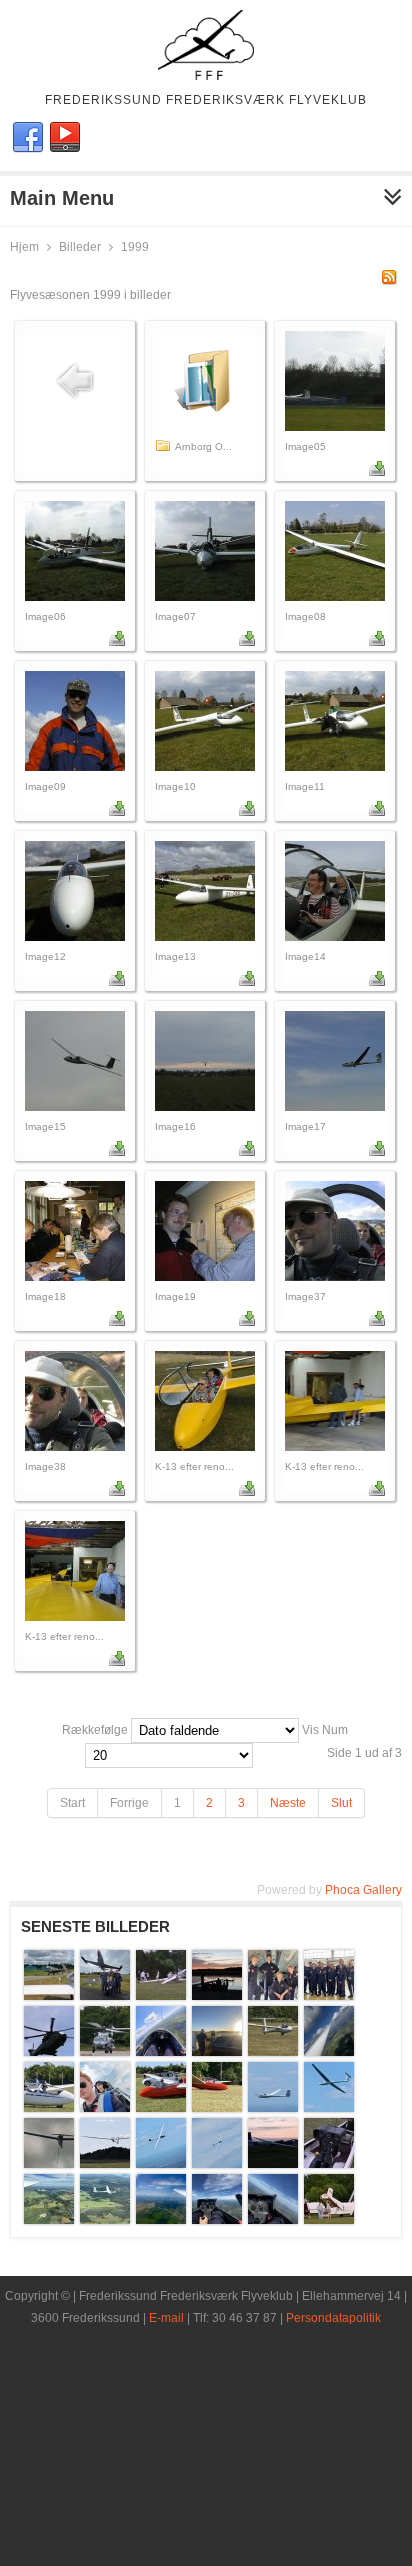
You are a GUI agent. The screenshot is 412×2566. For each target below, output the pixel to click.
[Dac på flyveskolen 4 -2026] (105, 2052)
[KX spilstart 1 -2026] (49, 2164)
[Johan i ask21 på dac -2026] (49, 2108)
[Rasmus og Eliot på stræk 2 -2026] (105, 2220)
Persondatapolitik (333, 2318)
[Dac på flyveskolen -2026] (273, 1996)
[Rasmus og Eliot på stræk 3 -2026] (161, 2220)
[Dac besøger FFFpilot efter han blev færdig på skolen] (105, 1996)
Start (72, 1803)
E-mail (166, 2318)
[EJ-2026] (161, 2052)
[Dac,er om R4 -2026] (161, 1996)
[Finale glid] (329, 2052)
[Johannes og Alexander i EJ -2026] (217, 2108)
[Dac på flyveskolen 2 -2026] (329, 1996)
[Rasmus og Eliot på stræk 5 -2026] (273, 2220)
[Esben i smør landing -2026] (273, 2052)
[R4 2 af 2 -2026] (217, 2164)
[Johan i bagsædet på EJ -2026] (105, 2108)
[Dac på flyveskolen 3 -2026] (49, 2052)
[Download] (377, 472)
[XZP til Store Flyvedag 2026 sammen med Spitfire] (49, 1996)
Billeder (80, 247)
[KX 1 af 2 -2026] (273, 2108)
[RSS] (389, 281)
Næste (288, 1803)
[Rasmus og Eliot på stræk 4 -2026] (217, 2220)
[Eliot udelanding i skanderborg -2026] (217, 2052)
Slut (341, 1803)
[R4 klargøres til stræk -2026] (329, 2164)
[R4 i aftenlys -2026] (273, 2164)
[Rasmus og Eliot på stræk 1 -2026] (49, 2220)
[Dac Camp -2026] (217, 1996)
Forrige (129, 1803)
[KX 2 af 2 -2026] (329, 2108)
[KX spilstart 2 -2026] (105, 2164)
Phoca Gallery (363, 1890)
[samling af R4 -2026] (329, 2220)
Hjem (24, 247)
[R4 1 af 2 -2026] (161, 2164)
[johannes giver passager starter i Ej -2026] (161, 2108)
